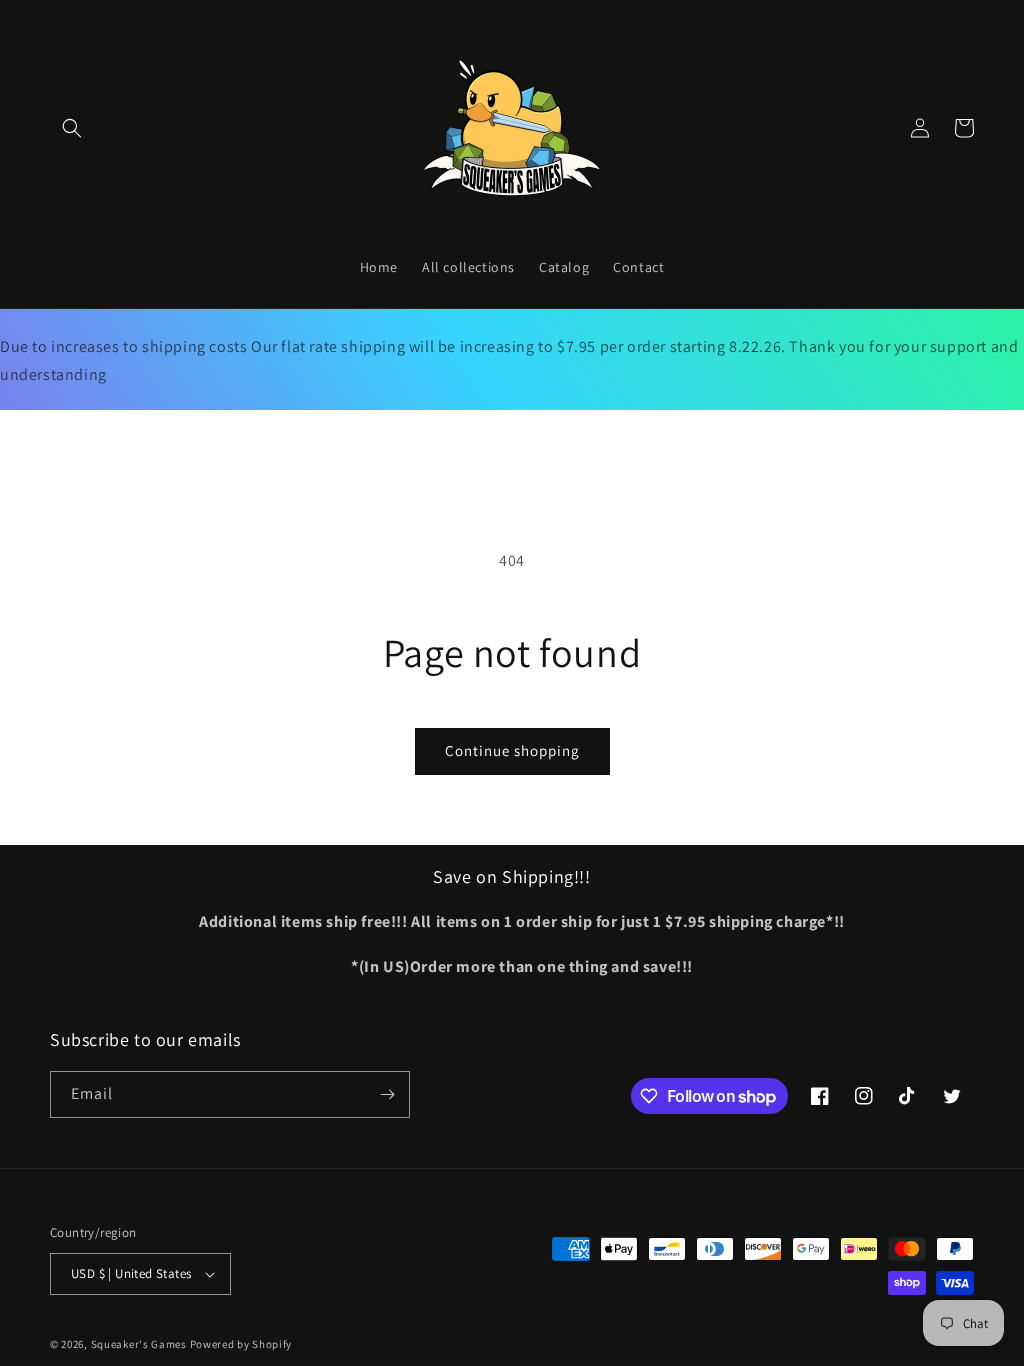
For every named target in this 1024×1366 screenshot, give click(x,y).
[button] (72, 128)
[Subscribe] (387, 1094)
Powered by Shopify (241, 1344)
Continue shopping (512, 750)
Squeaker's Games (140, 1344)
